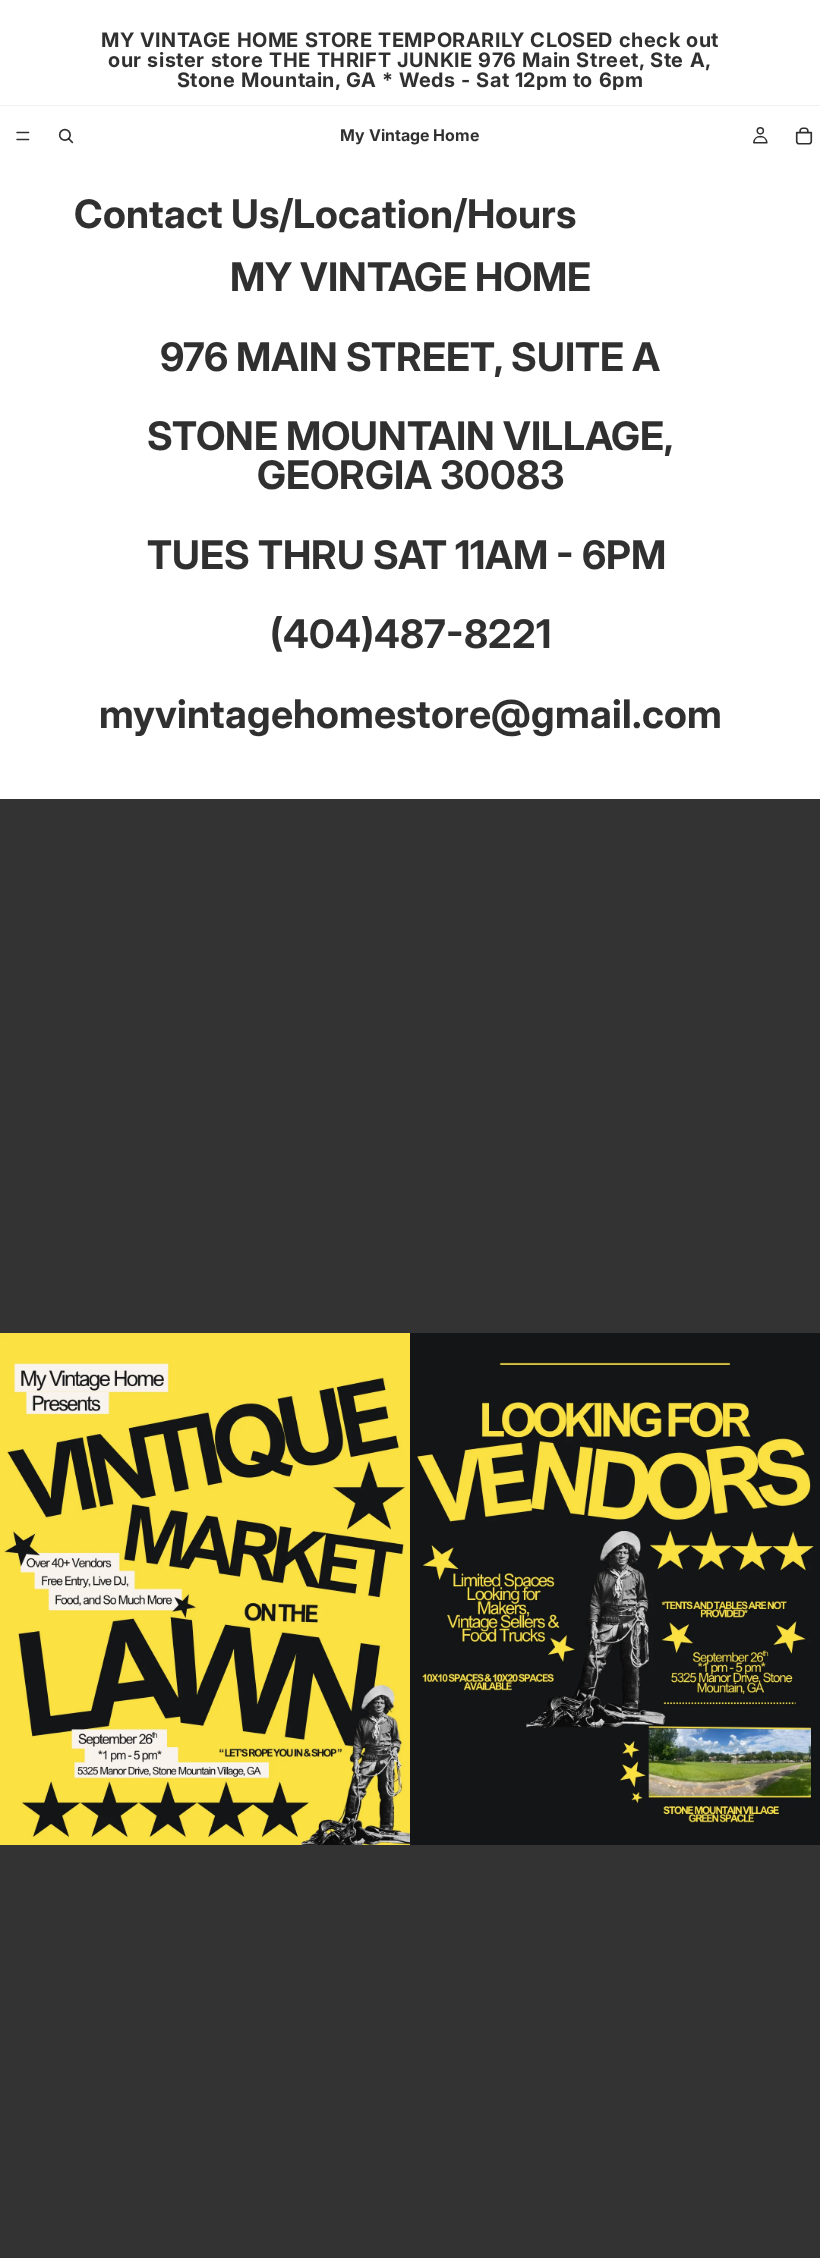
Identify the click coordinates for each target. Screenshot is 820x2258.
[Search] (66, 136)
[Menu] (23, 136)
